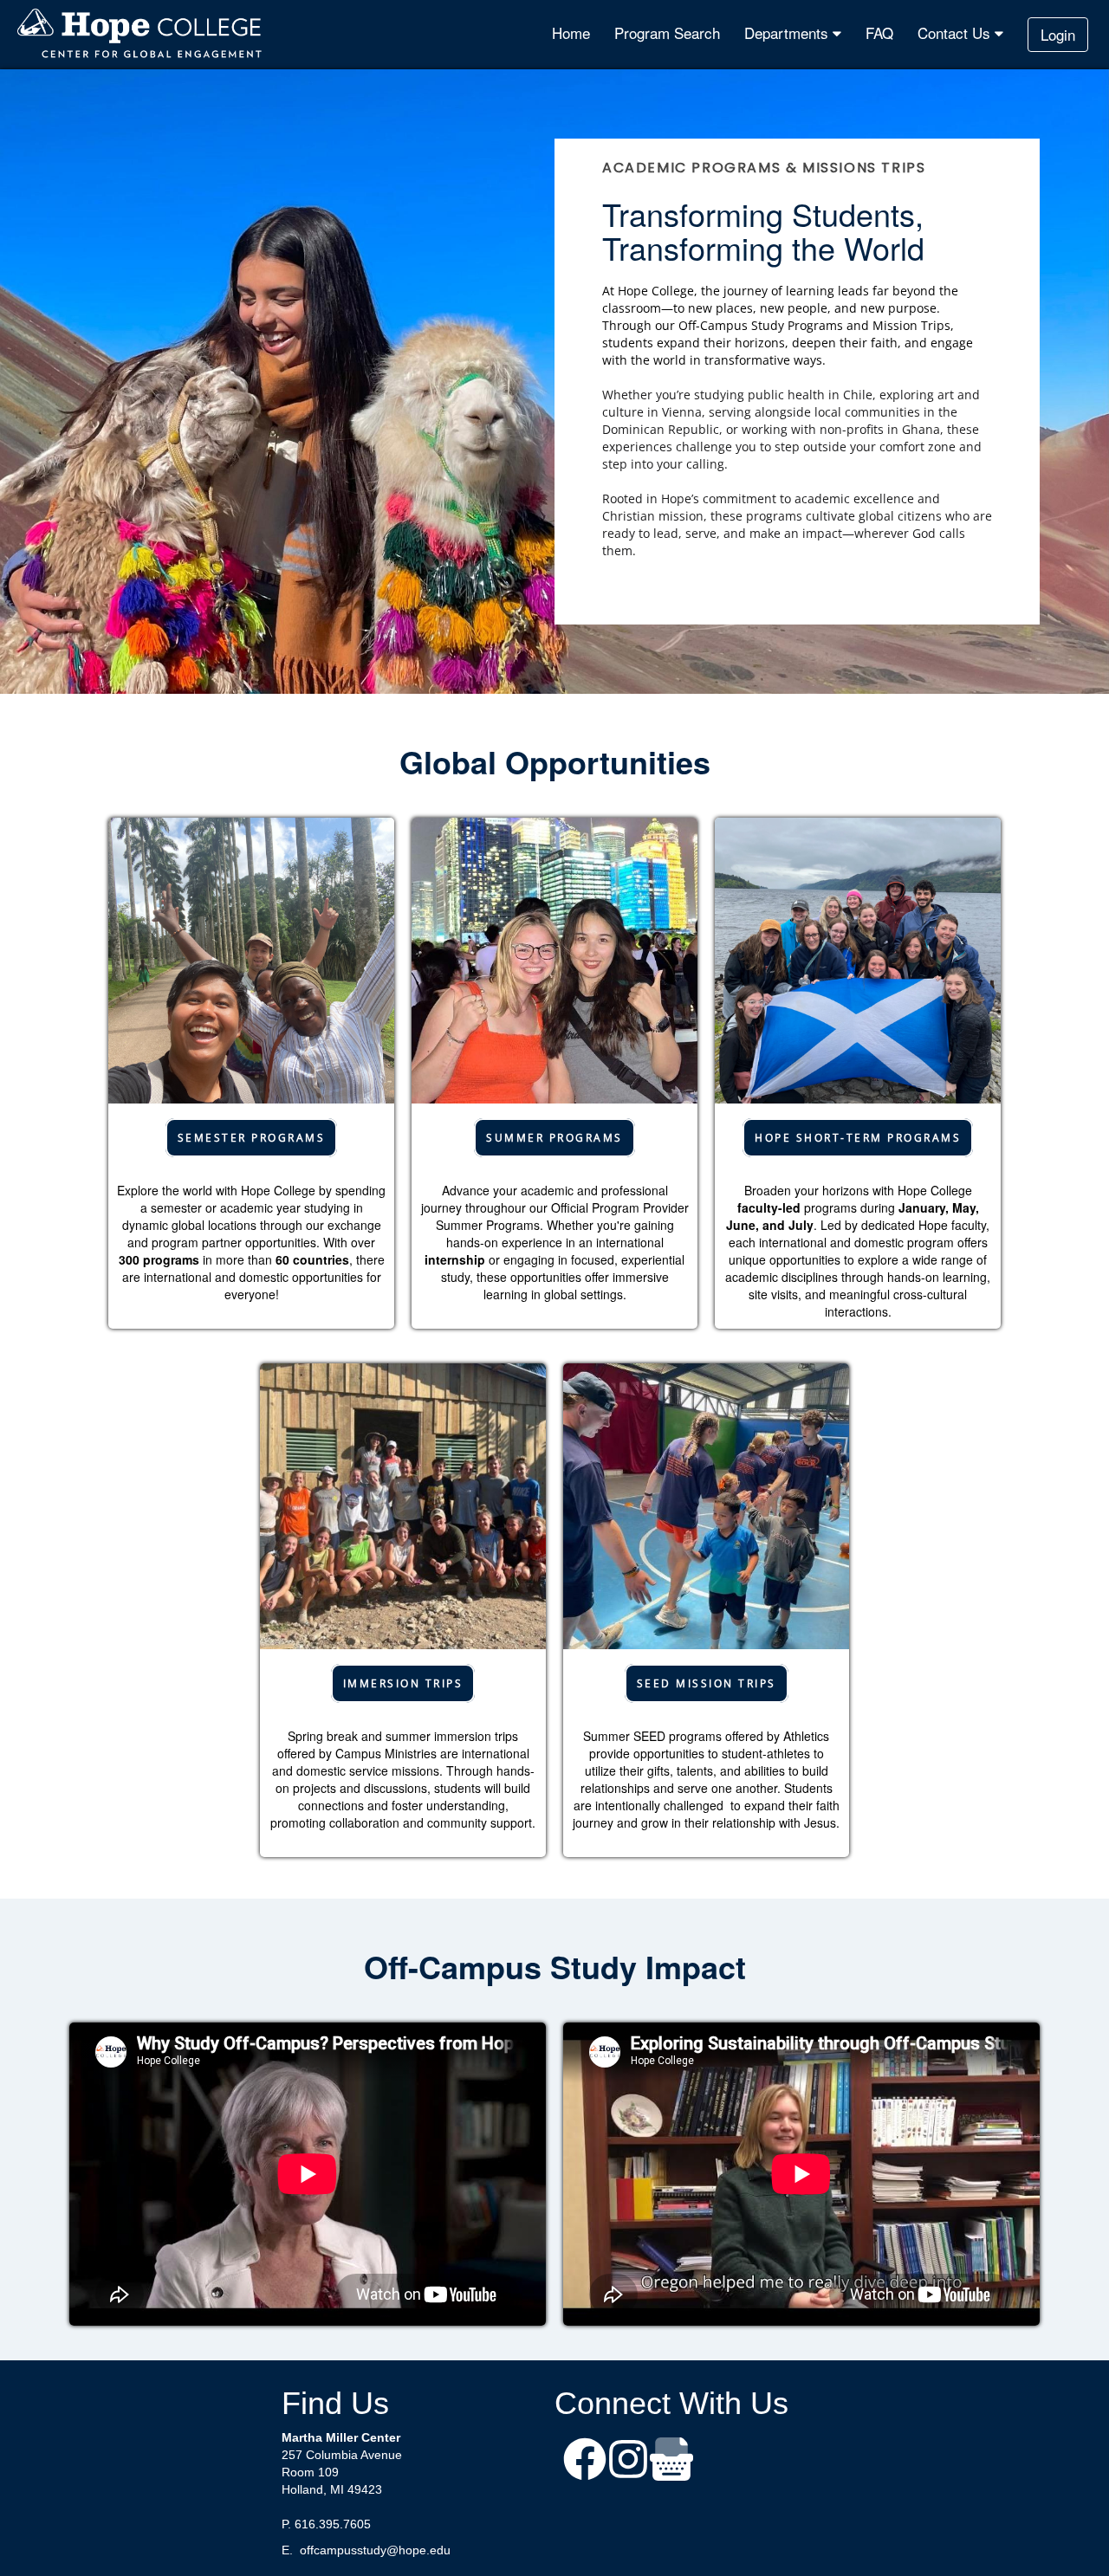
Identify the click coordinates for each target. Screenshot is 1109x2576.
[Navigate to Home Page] (140, 35)
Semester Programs (252, 1138)
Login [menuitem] (1058, 34)
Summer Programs (554, 1138)
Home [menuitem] (571, 32)
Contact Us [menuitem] (956, 32)
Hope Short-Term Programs (858, 1138)
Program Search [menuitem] (667, 32)
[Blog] (671, 2461)
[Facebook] (585, 2461)
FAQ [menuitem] (879, 32)
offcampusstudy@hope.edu (375, 2550)
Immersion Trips (403, 1683)
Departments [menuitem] (788, 32)
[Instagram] (628, 2461)
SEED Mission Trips (707, 1683)
